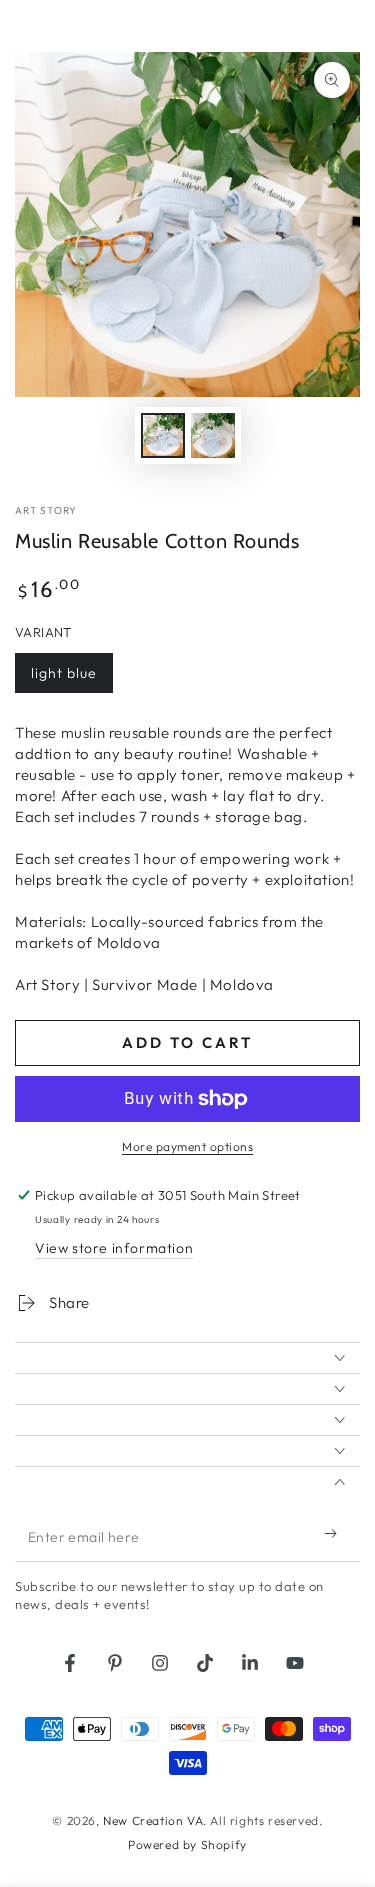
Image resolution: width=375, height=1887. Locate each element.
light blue (71, 678)
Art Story (46, 510)
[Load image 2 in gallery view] (213, 435)
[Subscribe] (335, 1534)
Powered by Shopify (187, 1844)
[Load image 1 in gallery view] (163, 435)
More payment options (187, 1146)
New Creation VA (153, 1820)
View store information (114, 1248)
